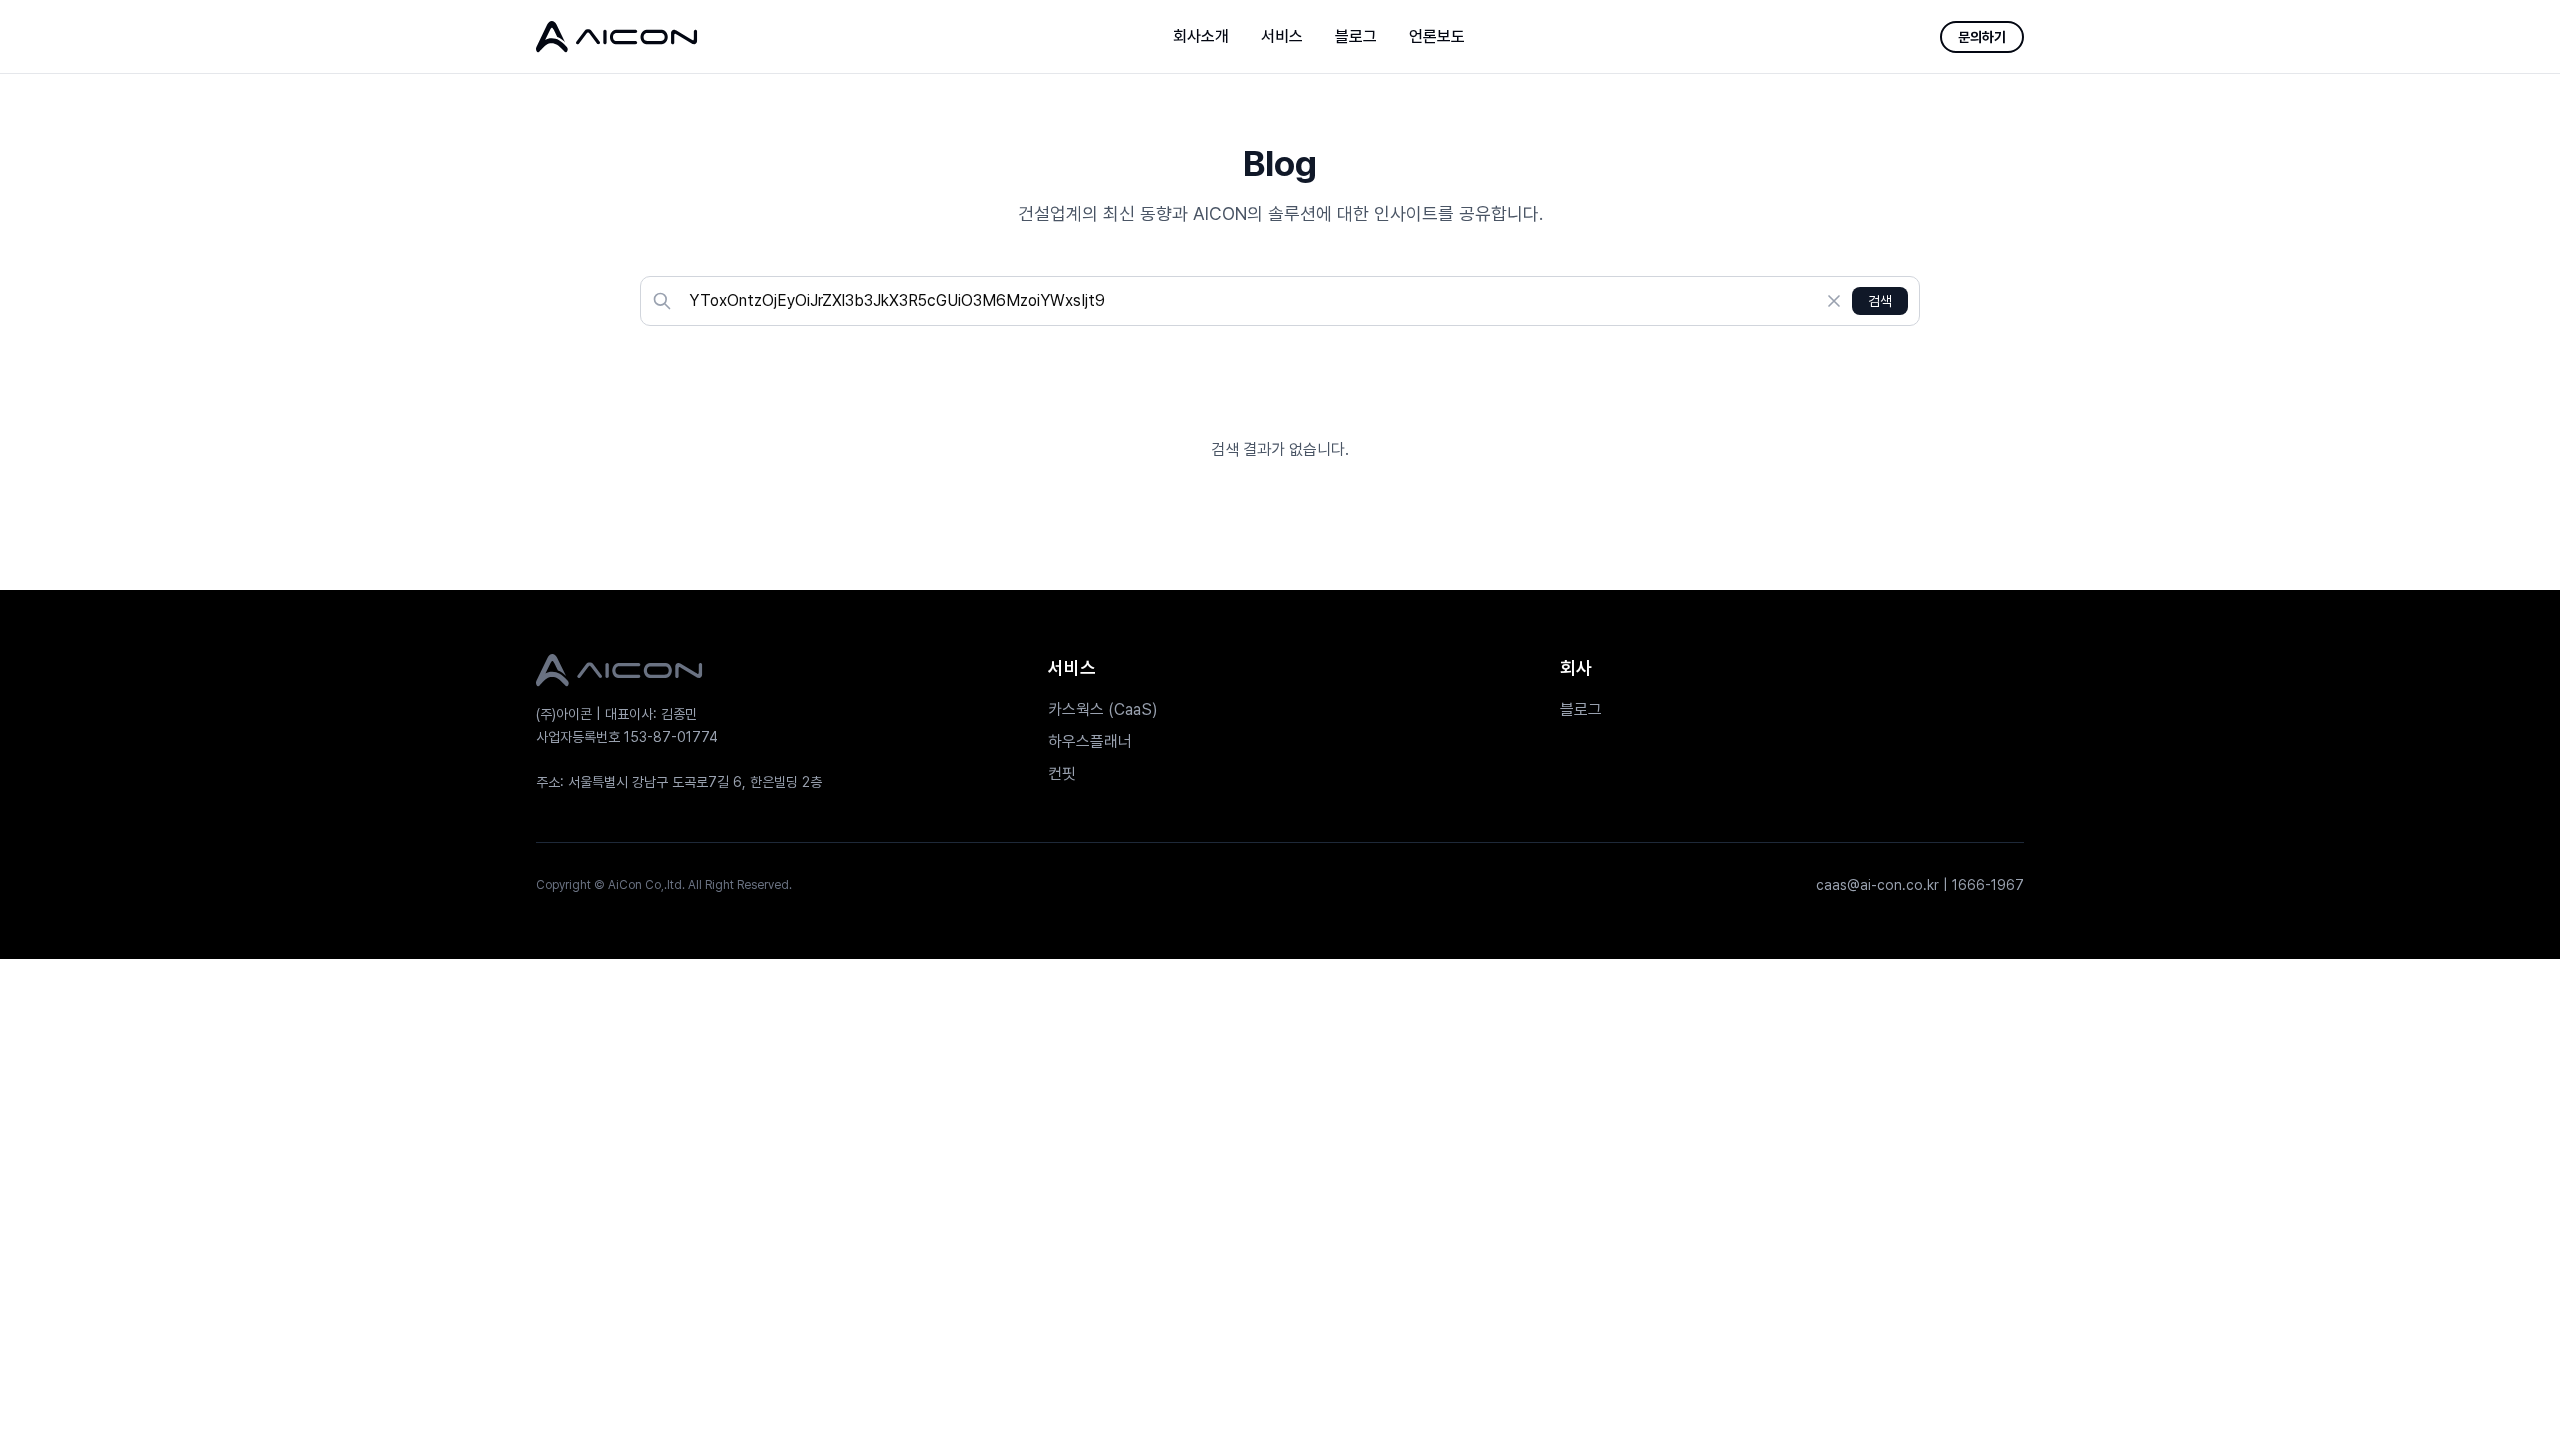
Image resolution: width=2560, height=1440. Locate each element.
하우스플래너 (1090, 741)
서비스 (1282, 36)
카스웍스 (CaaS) (1103, 709)
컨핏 (1062, 773)
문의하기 (1982, 37)
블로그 (1356, 36)
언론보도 (1437, 36)
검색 (1880, 301)
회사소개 (1201, 36)
